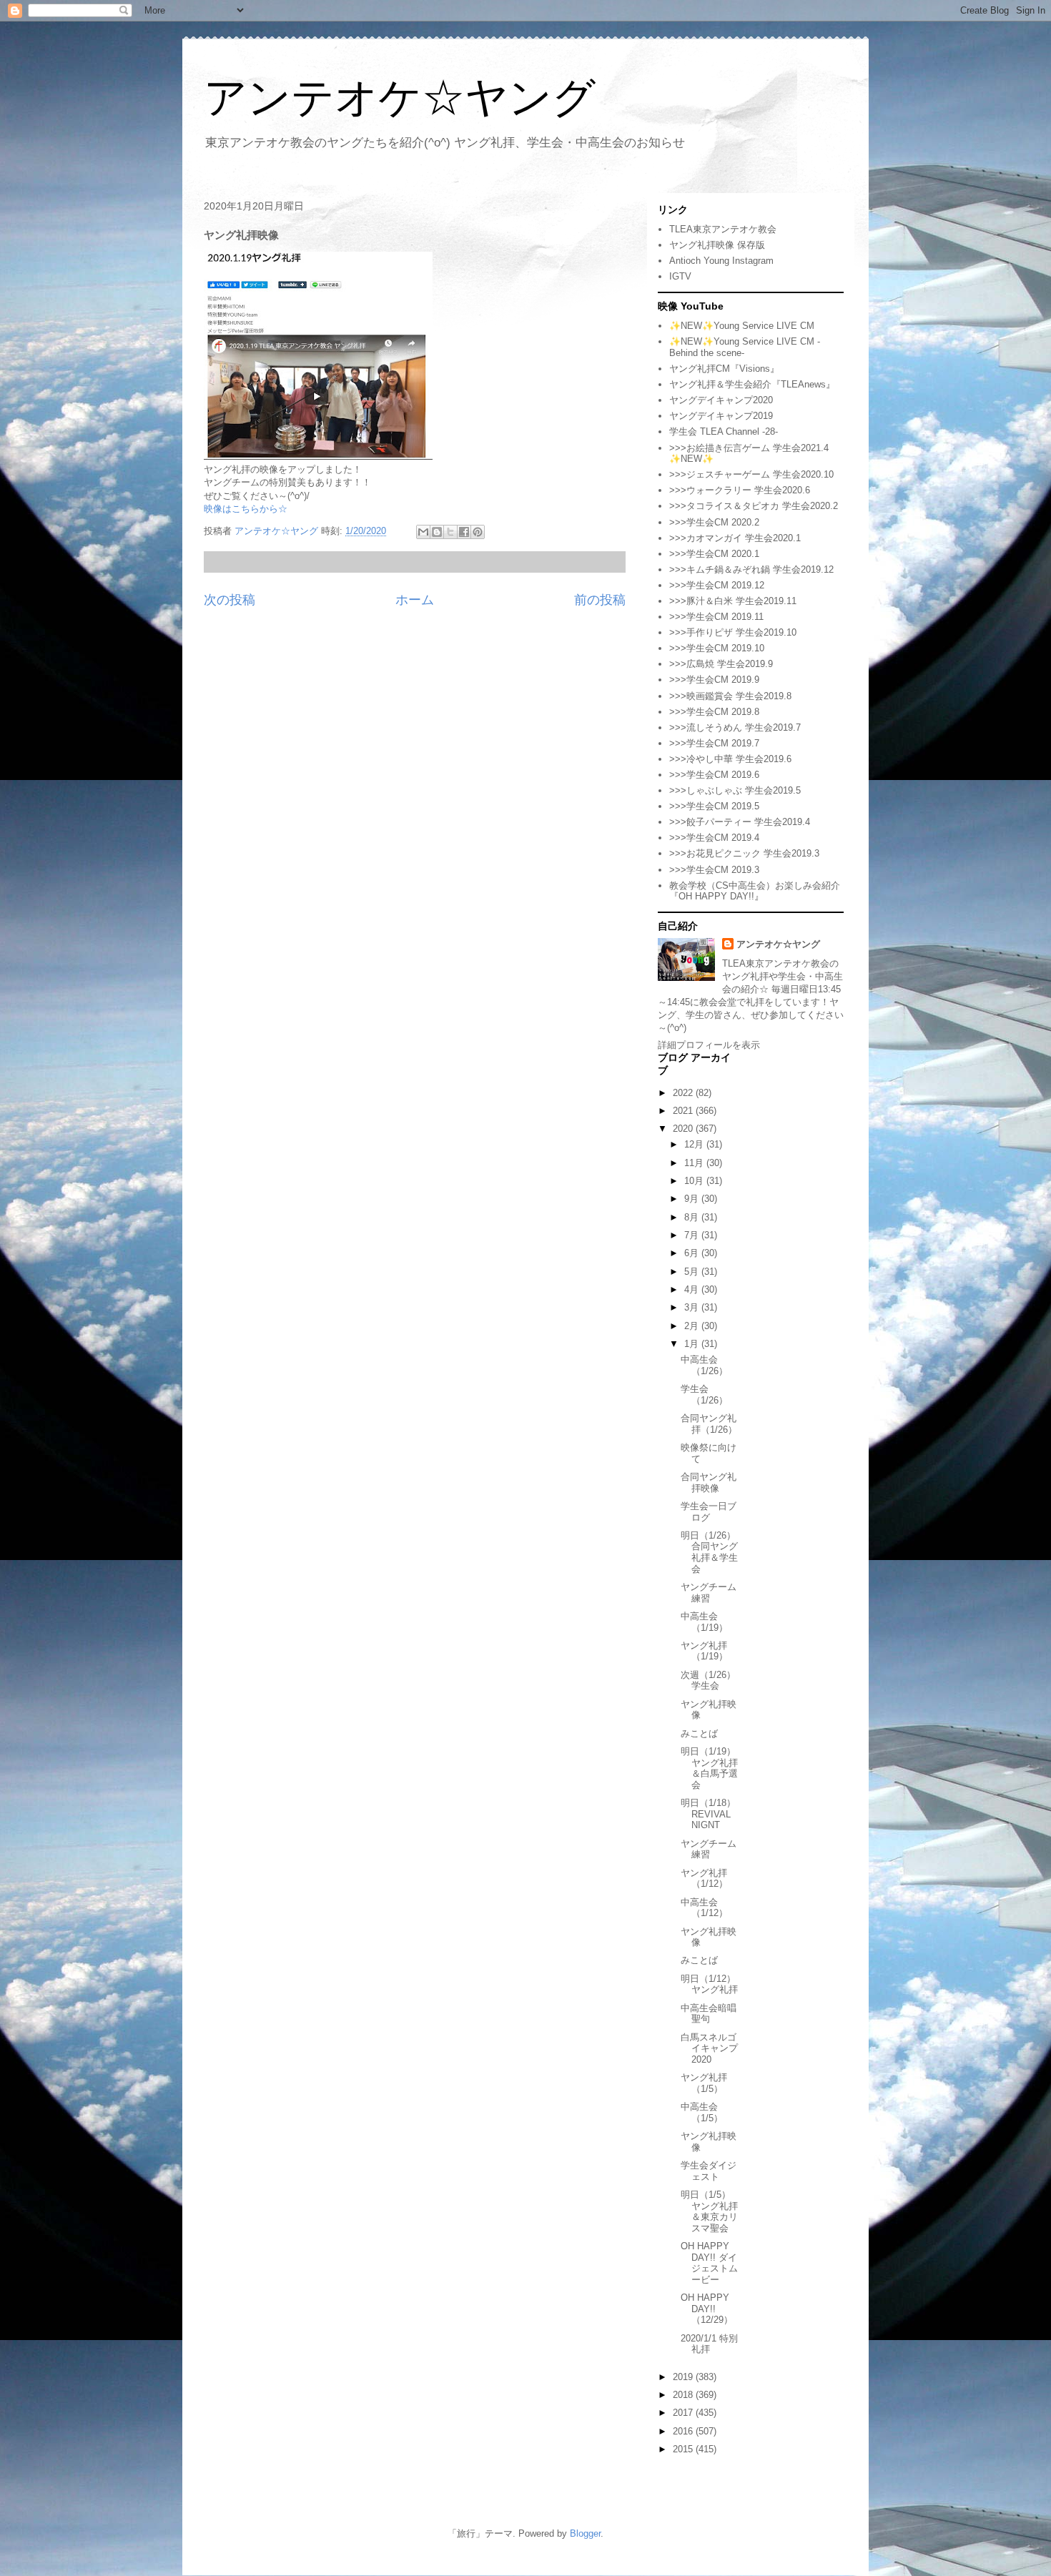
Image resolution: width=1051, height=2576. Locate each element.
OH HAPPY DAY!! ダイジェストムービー (709, 2263)
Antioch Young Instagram (721, 261)
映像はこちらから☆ (246, 509)
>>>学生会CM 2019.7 (714, 743)
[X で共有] (450, 532)
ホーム (415, 600)
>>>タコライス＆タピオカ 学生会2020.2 (754, 506)
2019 (684, 2377)
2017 (684, 2413)
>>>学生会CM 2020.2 (714, 522)
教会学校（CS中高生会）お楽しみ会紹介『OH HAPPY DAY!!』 (755, 891)
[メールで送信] (423, 532)
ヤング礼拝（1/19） (704, 1651)
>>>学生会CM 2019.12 (717, 585)
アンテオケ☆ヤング (400, 98)
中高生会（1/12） (704, 1908)
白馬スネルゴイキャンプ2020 (709, 2048)
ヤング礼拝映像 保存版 (717, 245)
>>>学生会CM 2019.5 (714, 806)
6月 (693, 1253)
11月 (695, 1163)
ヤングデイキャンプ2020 (721, 400)
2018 (684, 2395)
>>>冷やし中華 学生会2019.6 (730, 759)
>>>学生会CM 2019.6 (714, 775)
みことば (699, 1733)
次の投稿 (230, 600)
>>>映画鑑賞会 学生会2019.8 (730, 696)
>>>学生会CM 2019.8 (714, 712)
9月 (693, 1199)
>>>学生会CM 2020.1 (714, 554)
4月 (693, 1289)
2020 (684, 1129)
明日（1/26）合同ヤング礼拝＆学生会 (709, 1552)
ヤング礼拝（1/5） (704, 2083)
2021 (684, 1111)
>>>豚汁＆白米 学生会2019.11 (733, 601)
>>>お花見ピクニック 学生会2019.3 (744, 853)
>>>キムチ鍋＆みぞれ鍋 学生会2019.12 (751, 569)
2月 (693, 1326)
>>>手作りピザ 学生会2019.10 (733, 632)
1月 (693, 1344)
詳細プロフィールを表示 (709, 1045)
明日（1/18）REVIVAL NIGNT (708, 1814)
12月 (695, 1144)
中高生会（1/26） (704, 1365)
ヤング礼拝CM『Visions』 (724, 369)
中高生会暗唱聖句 (709, 2014)
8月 (693, 1217)
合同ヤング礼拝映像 (709, 1482)
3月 (693, 1307)
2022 (684, 1093)
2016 (684, 2431)
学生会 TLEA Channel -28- (724, 431)
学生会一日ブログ (709, 1512)
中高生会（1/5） (702, 2112)
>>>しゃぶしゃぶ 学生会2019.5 (735, 790)
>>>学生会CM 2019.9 (714, 680)
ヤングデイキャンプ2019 (721, 416)
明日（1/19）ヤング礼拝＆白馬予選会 (709, 1768)
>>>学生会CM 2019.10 (717, 648)
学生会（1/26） (704, 1395)
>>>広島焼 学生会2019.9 (721, 664)
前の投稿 (600, 600)
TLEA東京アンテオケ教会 (723, 229)
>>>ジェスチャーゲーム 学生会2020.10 (751, 474)
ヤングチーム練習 (709, 1593)
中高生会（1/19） (704, 1622)
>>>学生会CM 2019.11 (716, 617)
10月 (695, 1181)
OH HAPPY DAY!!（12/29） (707, 2309)
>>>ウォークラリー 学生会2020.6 (740, 490)
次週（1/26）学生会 (708, 1681)
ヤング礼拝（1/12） (704, 1879)
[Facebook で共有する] (464, 532)
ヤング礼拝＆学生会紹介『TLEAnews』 (752, 384)
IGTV (680, 276)
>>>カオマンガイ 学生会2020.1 (735, 538)
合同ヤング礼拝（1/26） (709, 1424)
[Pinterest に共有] (478, 532)
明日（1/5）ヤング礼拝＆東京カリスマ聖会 (709, 2211)
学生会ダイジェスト (709, 2171)
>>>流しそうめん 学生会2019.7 (735, 727)
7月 (693, 1235)
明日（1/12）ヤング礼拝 (709, 1984)
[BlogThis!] (437, 532)
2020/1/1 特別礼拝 (709, 2344)
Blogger (585, 2533)
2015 (684, 2449)
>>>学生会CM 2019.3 (714, 870)
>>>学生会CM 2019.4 (714, 838)
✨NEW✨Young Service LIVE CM (742, 326)
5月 (693, 1272)
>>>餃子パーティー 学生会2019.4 (740, 822)
